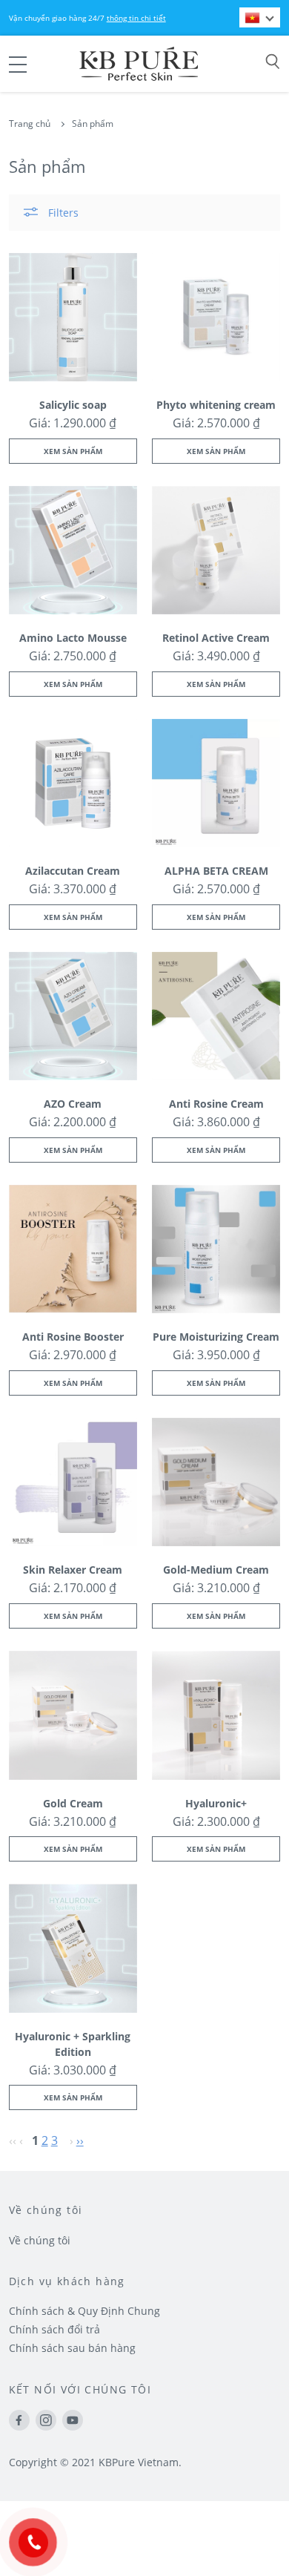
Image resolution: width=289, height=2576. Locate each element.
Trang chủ (30, 124)
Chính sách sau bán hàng (72, 2348)
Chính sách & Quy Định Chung (84, 2311)
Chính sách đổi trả (54, 2329)
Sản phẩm (93, 124)
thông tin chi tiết (136, 18)
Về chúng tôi (40, 2240)
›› (80, 2140)
